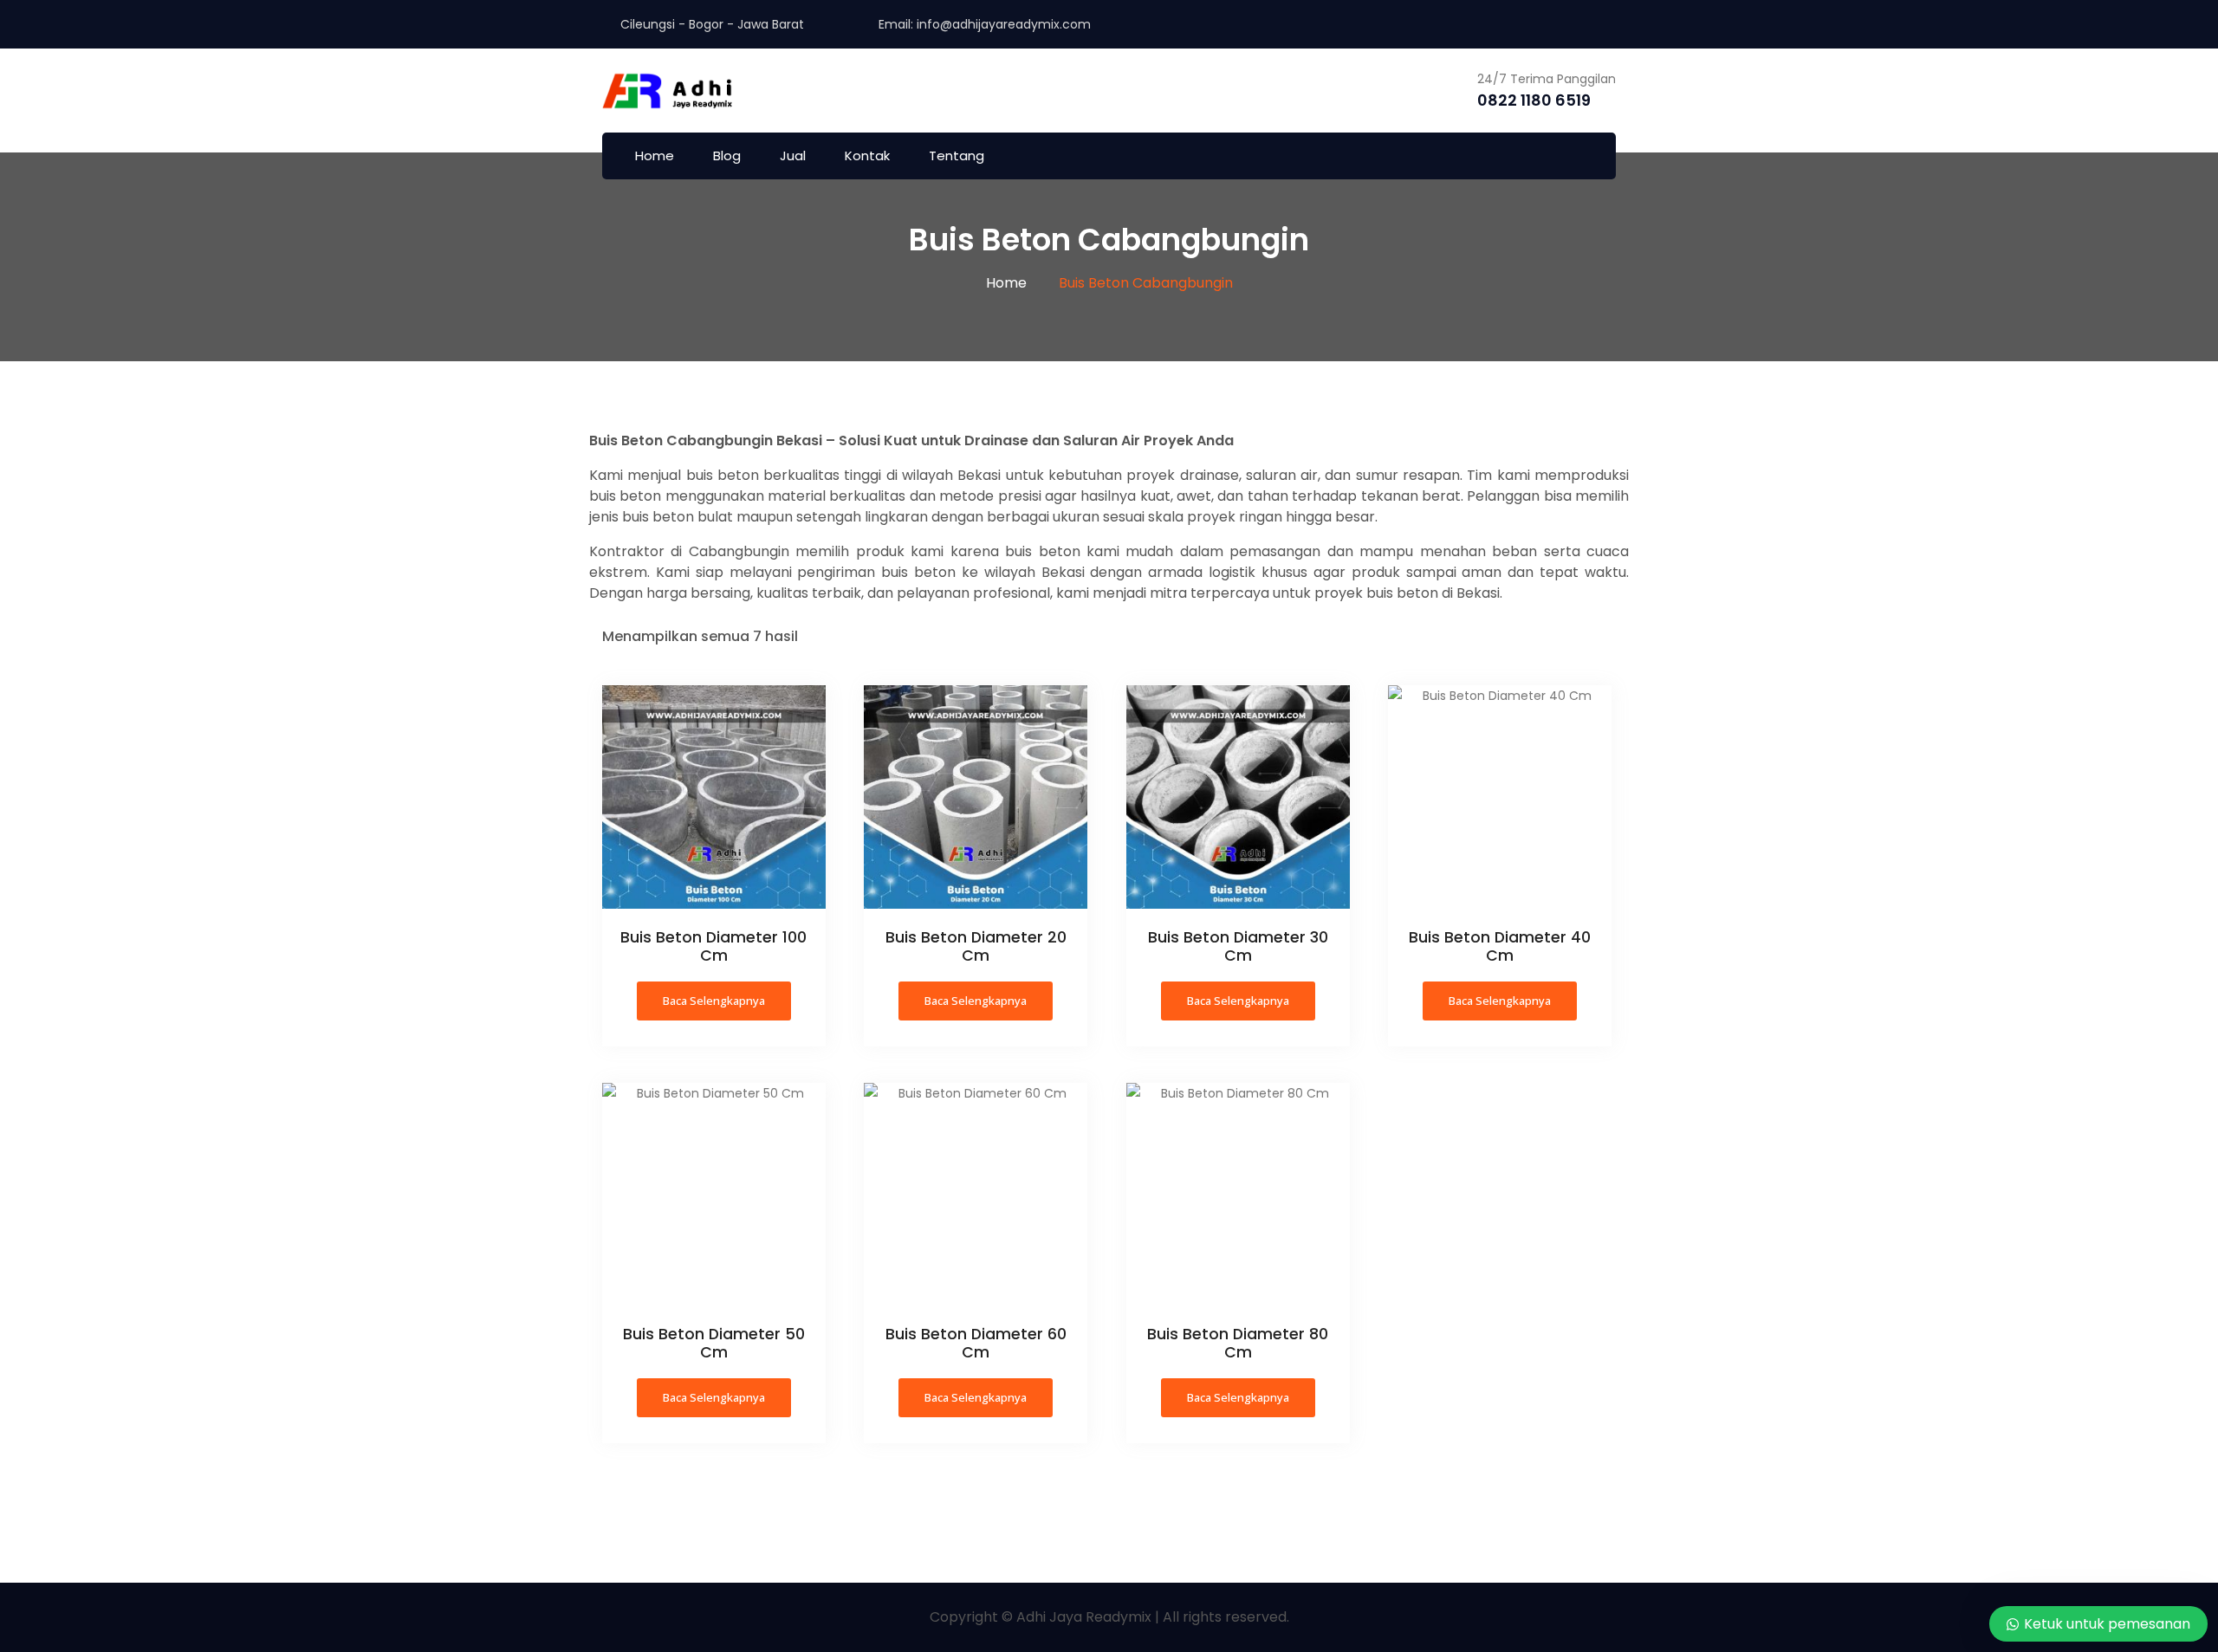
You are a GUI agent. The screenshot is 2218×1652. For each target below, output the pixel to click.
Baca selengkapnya (714, 1001)
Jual (793, 155)
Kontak (867, 155)
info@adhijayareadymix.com (1004, 24)
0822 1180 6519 (1534, 100)
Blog (727, 155)
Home (655, 155)
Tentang (957, 155)
